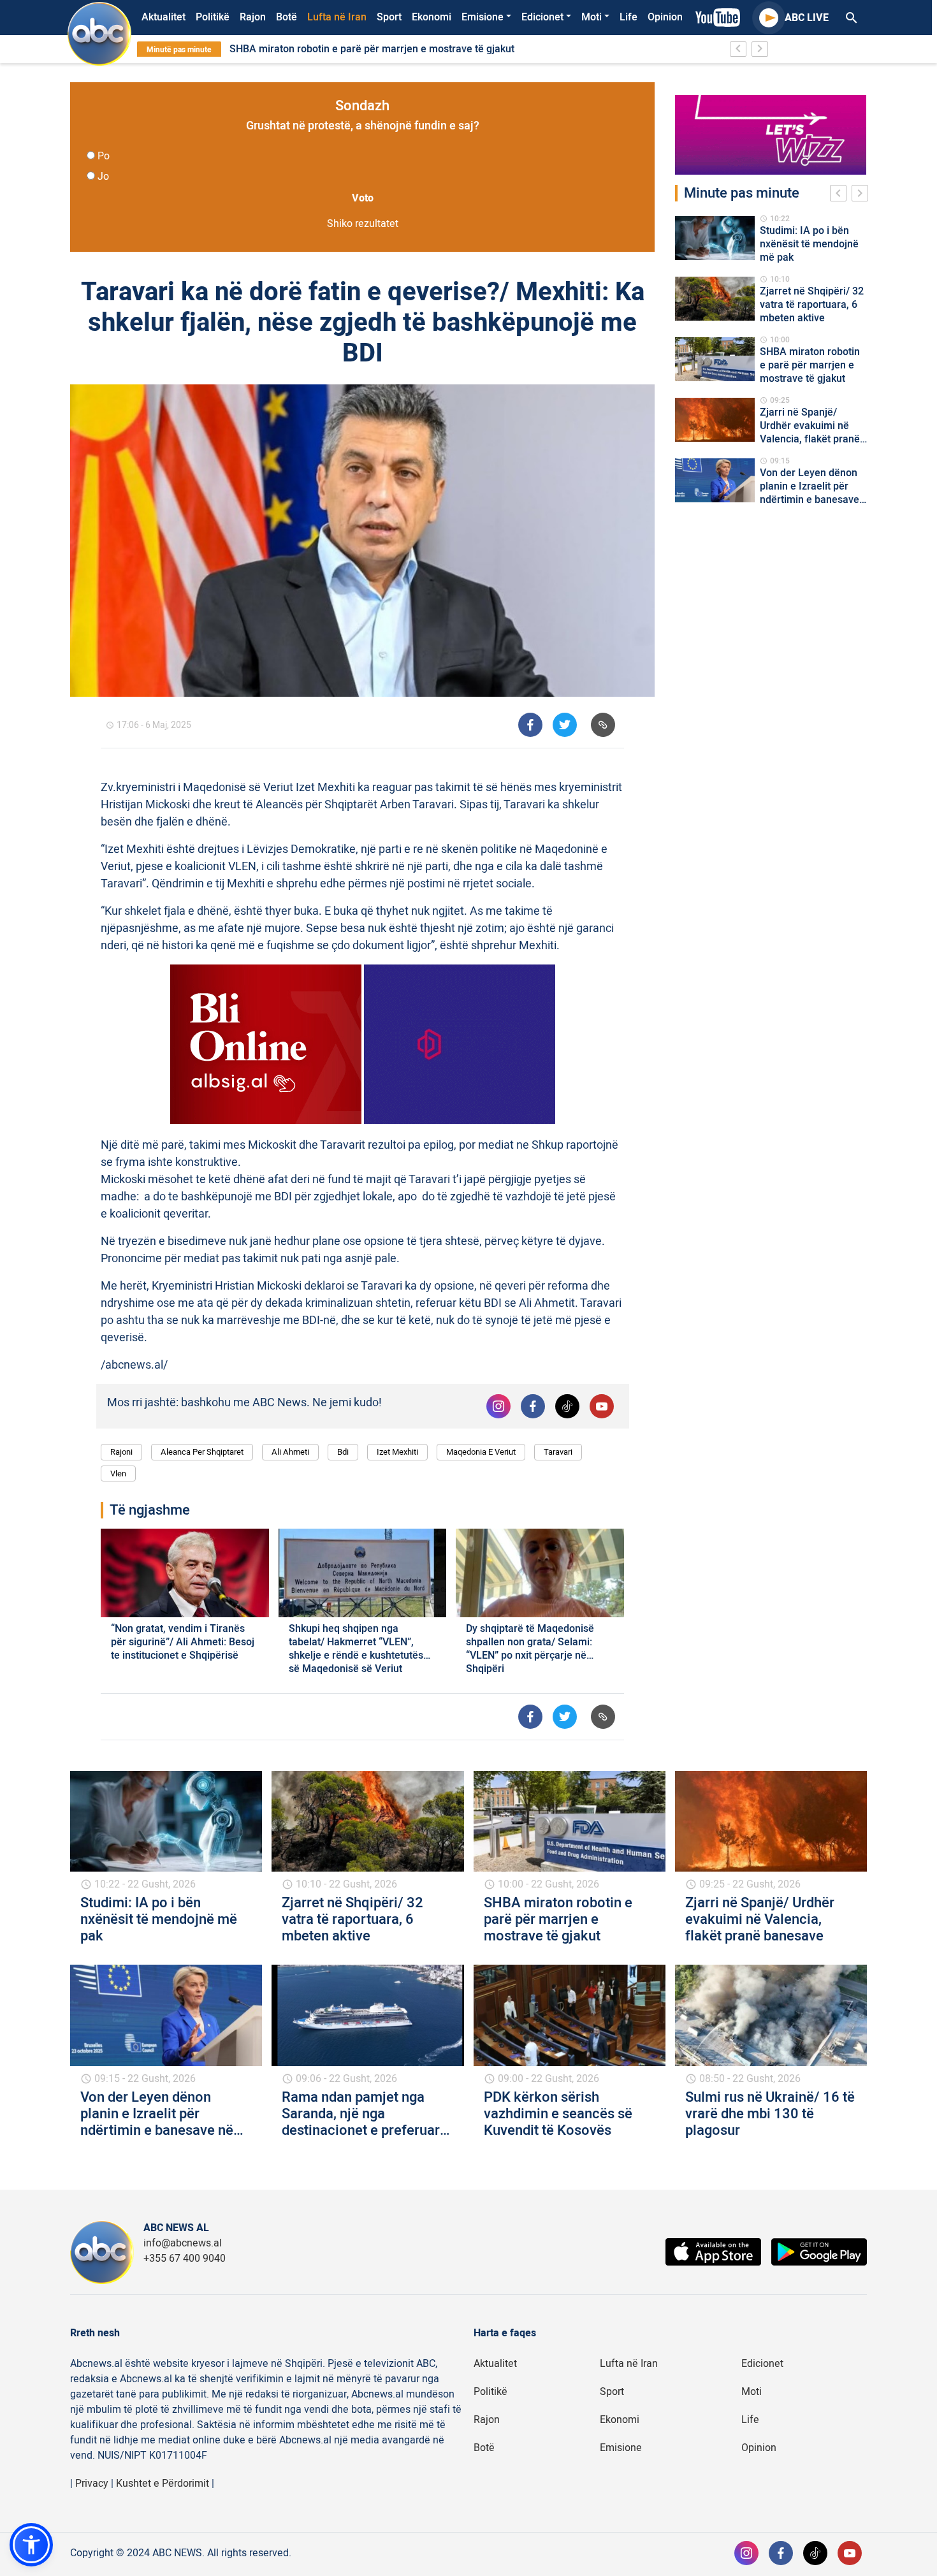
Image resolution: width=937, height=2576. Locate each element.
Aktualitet (163, 17)
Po (104, 156)
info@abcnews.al (183, 2243)
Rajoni (121, 1452)
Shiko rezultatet (363, 224)
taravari (558, 1452)
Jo (103, 177)
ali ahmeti (290, 1452)
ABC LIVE (807, 18)
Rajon (253, 17)
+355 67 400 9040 (185, 2259)
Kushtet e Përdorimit (163, 2484)
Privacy (92, 2484)
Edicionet (542, 17)
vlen (118, 1474)
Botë (287, 17)
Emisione (483, 17)
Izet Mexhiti (397, 1452)
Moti (592, 17)
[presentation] (841, 195)
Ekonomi (432, 17)
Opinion (665, 17)
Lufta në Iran (337, 17)
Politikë (213, 17)
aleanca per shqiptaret (202, 1452)
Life (628, 17)
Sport (389, 17)
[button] (31, 2545)
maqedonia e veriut (481, 1452)
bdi (343, 1452)
